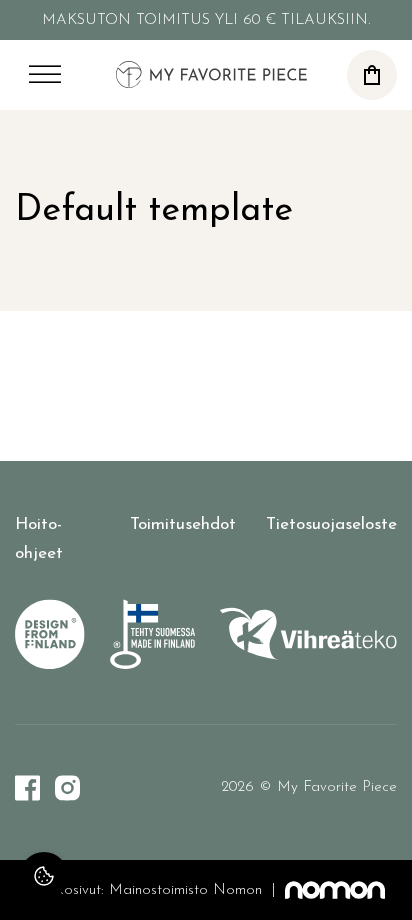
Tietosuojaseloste (331, 524)
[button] (372, 75)
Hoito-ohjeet (39, 539)
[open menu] (45, 75)
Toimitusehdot (183, 524)
